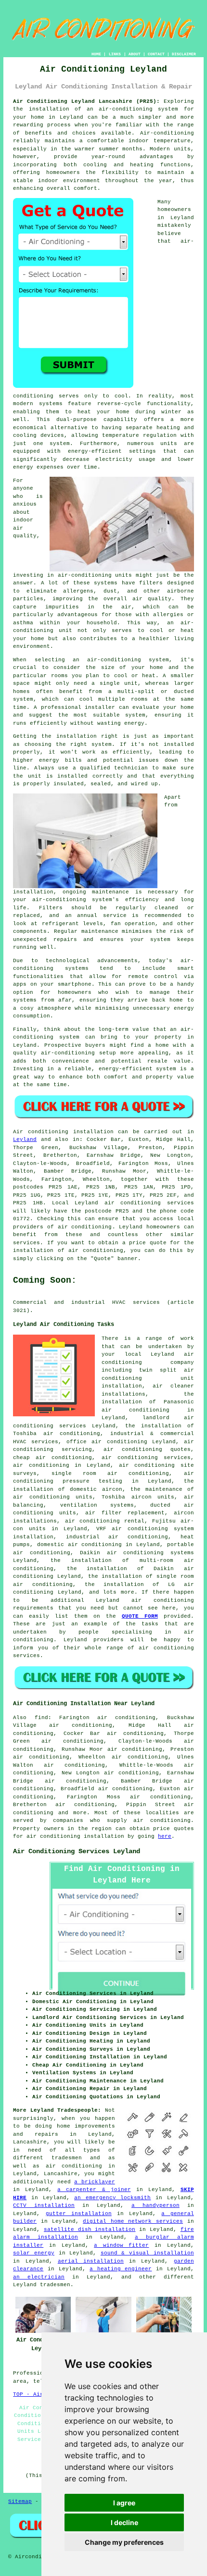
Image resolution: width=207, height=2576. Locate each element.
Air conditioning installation (63, 1132)
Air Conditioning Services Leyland (77, 1851)
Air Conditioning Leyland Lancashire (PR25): (86, 101)
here (165, 1836)
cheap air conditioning (52, 1458)
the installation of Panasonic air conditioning (148, 1402)
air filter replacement (125, 1513)
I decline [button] (124, 2522)
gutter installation (79, 2214)
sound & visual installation (147, 2253)
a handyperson (155, 2205)
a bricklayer (94, 2182)
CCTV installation (44, 2205)
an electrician (39, 2277)
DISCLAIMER (184, 54)
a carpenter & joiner (94, 2190)
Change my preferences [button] (124, 2542)
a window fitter (121, 2245)
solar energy (34, 2253)
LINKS (115, 54)
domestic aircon (96, 1489)
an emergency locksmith (112, 2198)
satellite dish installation (90, 2229)
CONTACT (156, 54)
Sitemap (20, 2502)
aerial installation (91, 2261)
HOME (96, 54)
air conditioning (85, 1227)
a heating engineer (121, 2269)
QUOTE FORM (140, 1616)
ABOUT (135, 54)
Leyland (25, 1139)
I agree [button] (124, 2503)
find (41, 1718)
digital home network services (133, 2221)
